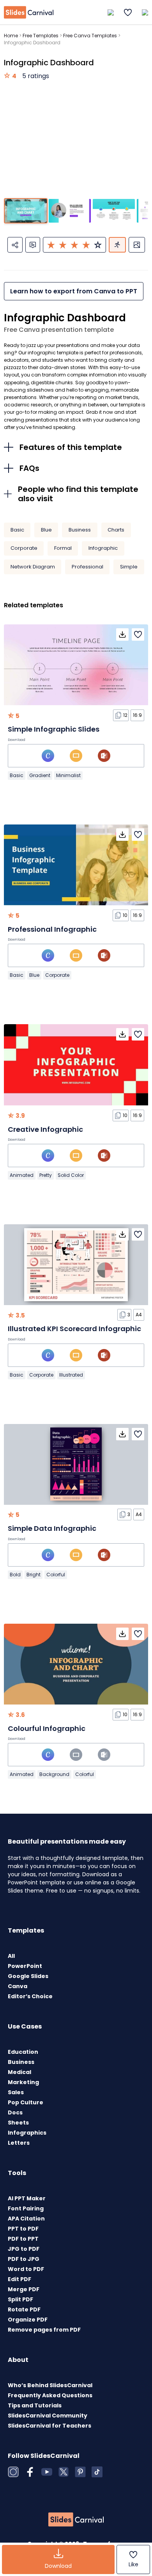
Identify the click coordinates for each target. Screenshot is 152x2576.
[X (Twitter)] (64, 2472)
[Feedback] (33, 245)
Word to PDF (26, 2269)
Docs (15, 2112)
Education (23, 2052)
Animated (22, 1175)
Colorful (56, 1575)
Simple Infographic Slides (54, 729)
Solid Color (71, 1175)
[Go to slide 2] (70, 211)
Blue (46, 530)
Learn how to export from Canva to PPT (74, 291)
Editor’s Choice (30, 1996)
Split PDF (20, 2299)
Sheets (18, 2123)
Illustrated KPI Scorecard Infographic (74, 1329)
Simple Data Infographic (52, 1528)
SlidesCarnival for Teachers (49, 2426)
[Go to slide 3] (114, 211)
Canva (18, 1986)
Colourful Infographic (47, 1728)
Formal (63, 548)
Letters (19, 2143)
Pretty (46, 1175)
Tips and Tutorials (35, 2405)
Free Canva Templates (90, 36)
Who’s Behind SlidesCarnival (50, 2385)
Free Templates (41, 36)
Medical (19, 2072)
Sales (16, 2092)
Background (54, 1774)
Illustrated (71, 1375)
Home (11, 36)
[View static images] (137, 245)
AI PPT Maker (27, 2198)
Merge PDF (24, 2289)
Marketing (23, 2082)
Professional (87, 567)
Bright (34, 1575)
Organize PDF (28, 2320)
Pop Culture (26, 2102)
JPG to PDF (24, 2249)
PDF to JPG (24, 2259)
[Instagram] (13, 2472)
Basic (17, 530)
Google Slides (28, 1976)
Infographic (103, 548)
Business (80, 530)
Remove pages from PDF (44, 2330)
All (11, 1956)
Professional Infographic (52, 929)
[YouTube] (47, 2472)
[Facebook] (30, 2472)
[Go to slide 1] (26, 211)
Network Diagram (33, 567)
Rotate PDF (24, 2309)
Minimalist (68, 775)
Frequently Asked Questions (50, 2395)
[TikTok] (97, 2472)
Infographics (27, 2133)
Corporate (24, 548)
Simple (129, 567)
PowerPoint (25, 1966)
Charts (116, 530)
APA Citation (26, 2219)
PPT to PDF (23, 2229)
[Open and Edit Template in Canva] (48, 756)
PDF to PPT (23, 2239)
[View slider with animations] (117, 245)
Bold (15, 1575)
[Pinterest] (80, 2472)
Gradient (40, 775)
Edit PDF (19, 2279)
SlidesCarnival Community (48, 2416)
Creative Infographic (45, 1129)
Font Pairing (26, 2208)
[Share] (15, 245)
